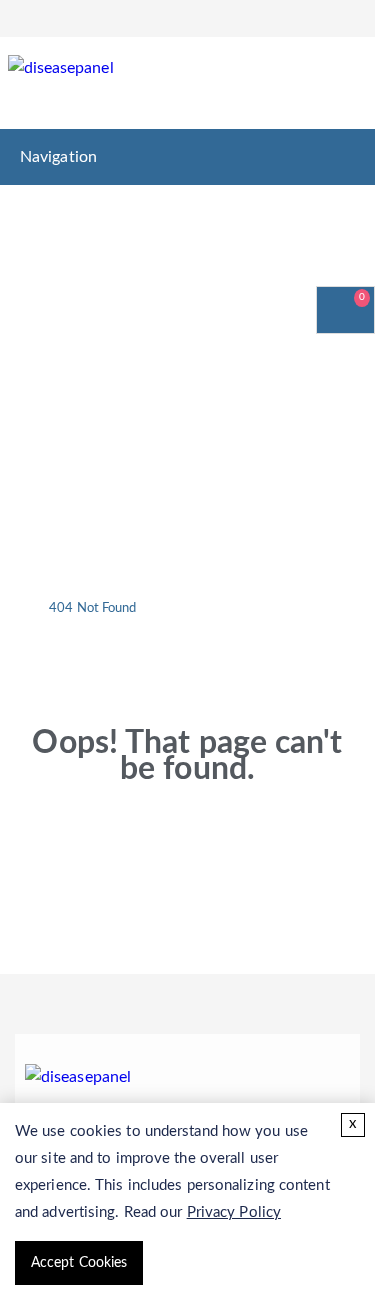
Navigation (58, 157)
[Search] (342, 86)
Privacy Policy (234, 1212)
